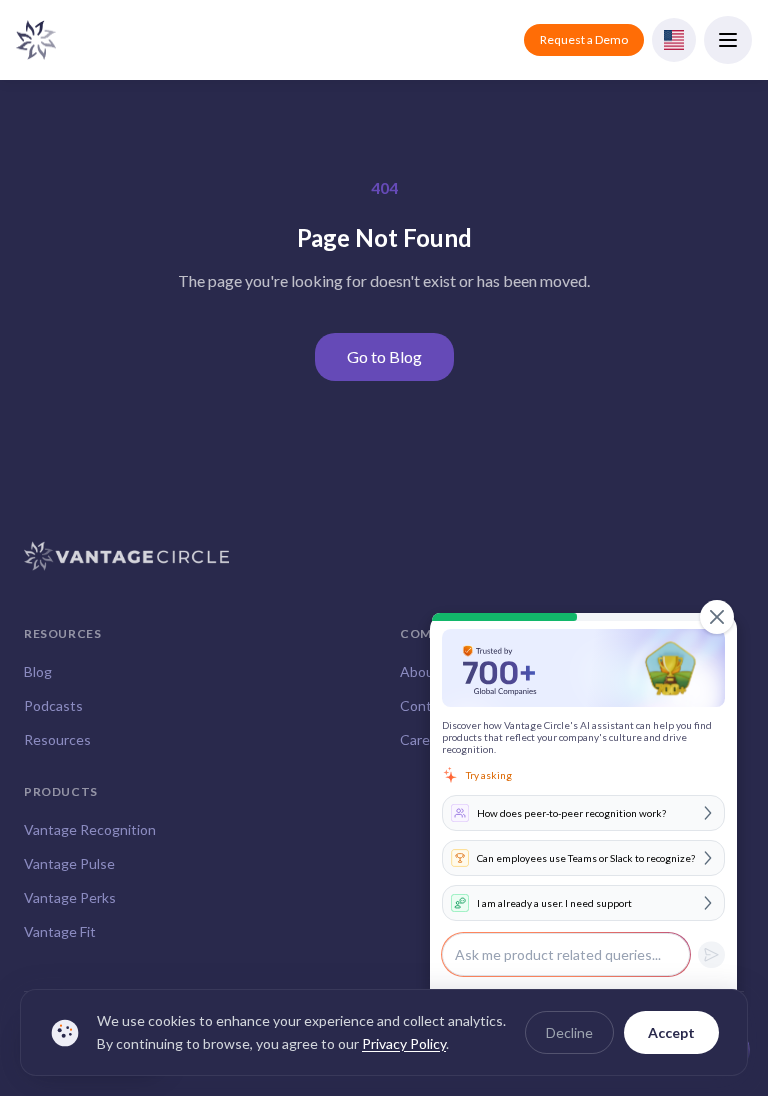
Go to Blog (384, 356)
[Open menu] (728, 40)
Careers (425, 739)
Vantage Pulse (69, 863)
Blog (38, 671)
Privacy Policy (404, 1043)
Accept (671, 1032)
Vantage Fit (60, 931)
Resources (57, 739)
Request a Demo (584, 39)
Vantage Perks (70, 897)
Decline (569, 1032)
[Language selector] (674, 40)
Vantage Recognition (90, 829)
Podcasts (53, 705)
